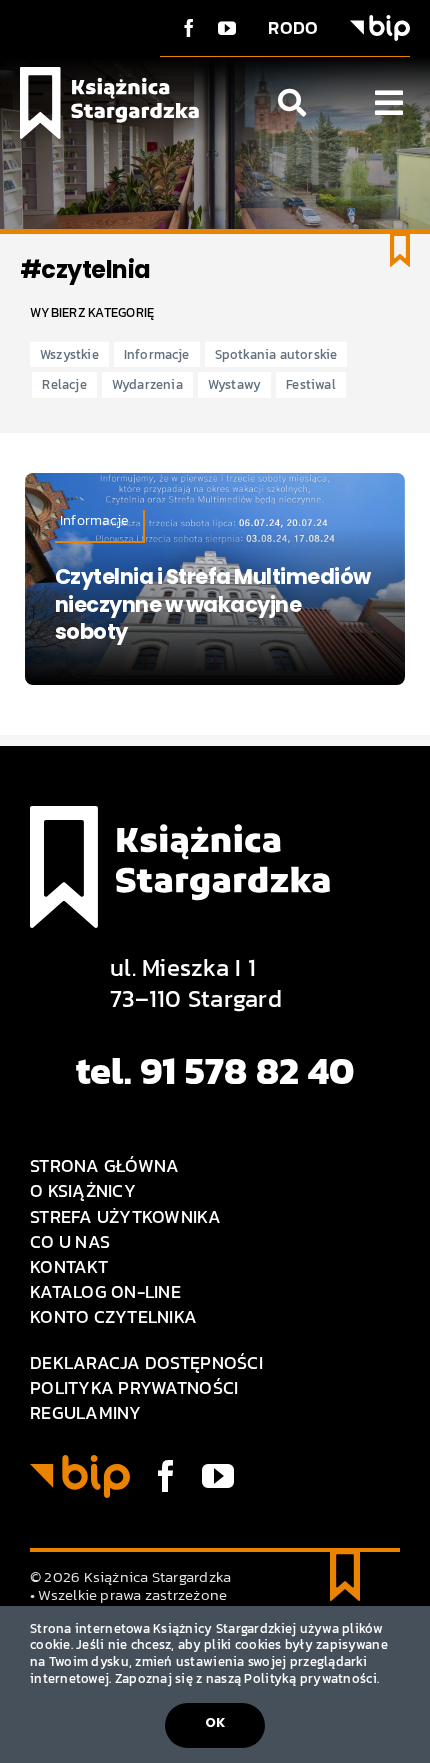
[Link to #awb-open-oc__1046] (292, 103)
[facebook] (189, 28)
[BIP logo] (380, 23)
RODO (293, 27)
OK (215, 1722)
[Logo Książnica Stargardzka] (109, 75)
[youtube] (227, 28)
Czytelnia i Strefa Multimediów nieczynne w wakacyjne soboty (213, 604)
